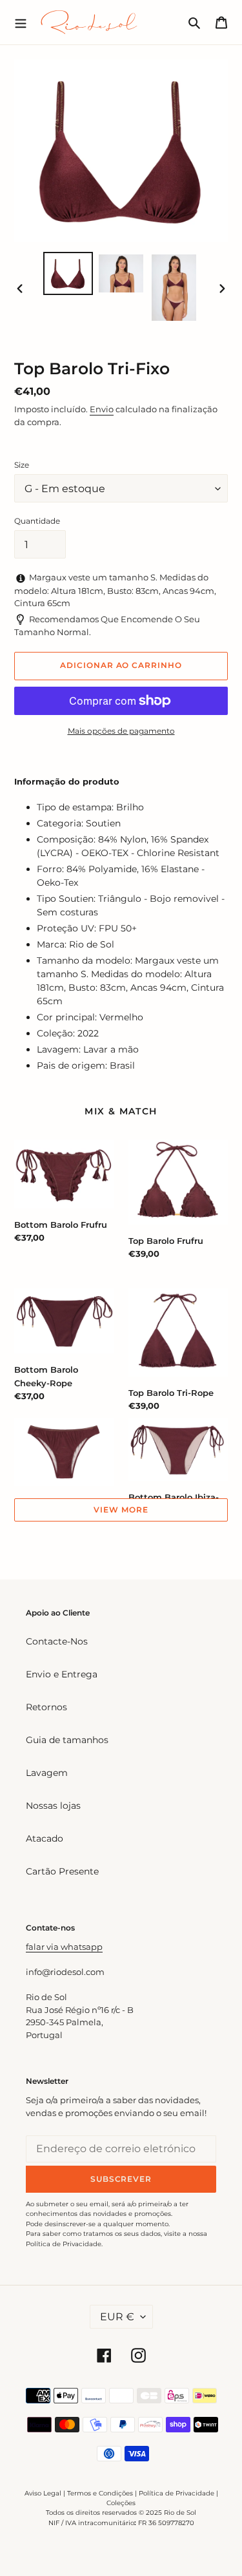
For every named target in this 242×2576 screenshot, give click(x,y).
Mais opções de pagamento (121, 731)
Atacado (45, 1838)
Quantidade (37, 521)
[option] (68, 273)
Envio (102, 409)
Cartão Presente (62, 1871)
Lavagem (47, 1773)
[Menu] (21, 22)
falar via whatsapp (64, 1947)
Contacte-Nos (57, 1641)
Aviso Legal (43, 2493)
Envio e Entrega (62, 1674)
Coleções (121, 2503)
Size (22, 465)
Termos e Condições (100, 2493)
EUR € (117, 2317)
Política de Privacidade (176, 2493)
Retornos (46, 1707)
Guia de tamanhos (67, 1740)
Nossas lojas (53, 1806)
